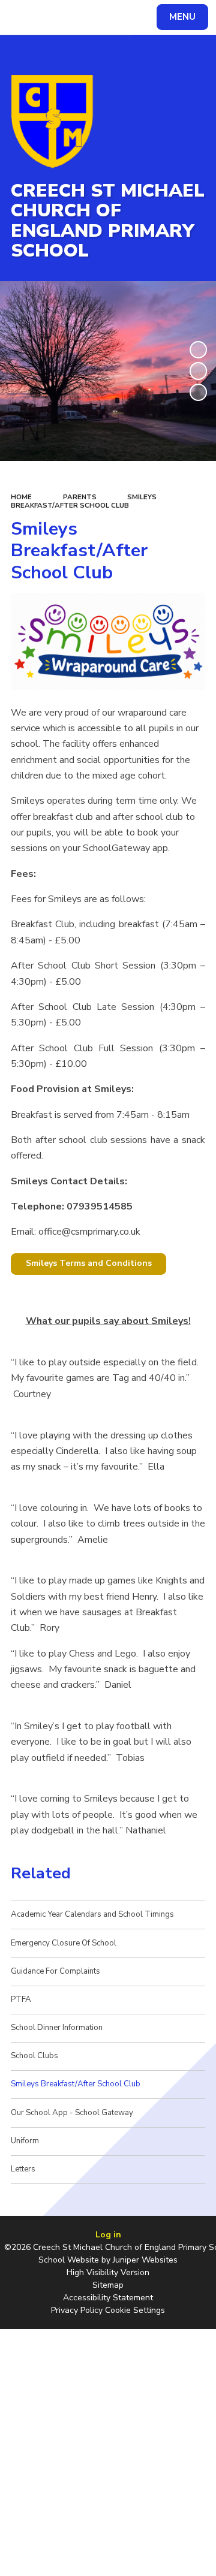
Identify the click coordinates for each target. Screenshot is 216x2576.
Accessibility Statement (108, 2298)
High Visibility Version (108, 2272)
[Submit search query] (146, 16)
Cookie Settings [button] (135, 2310)
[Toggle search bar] (23, 17)
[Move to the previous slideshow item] (198, 371)
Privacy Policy (77, 2310)
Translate (99, 19)
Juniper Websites (145, 2260)
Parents (80, 497)
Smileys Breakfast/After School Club (84, 501)
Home (21, 497)
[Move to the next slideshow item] (198, 392)
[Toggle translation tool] (53, 17)
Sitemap (108, 2285)
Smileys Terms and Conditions (89, 1263)
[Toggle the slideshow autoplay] (198, 350)
